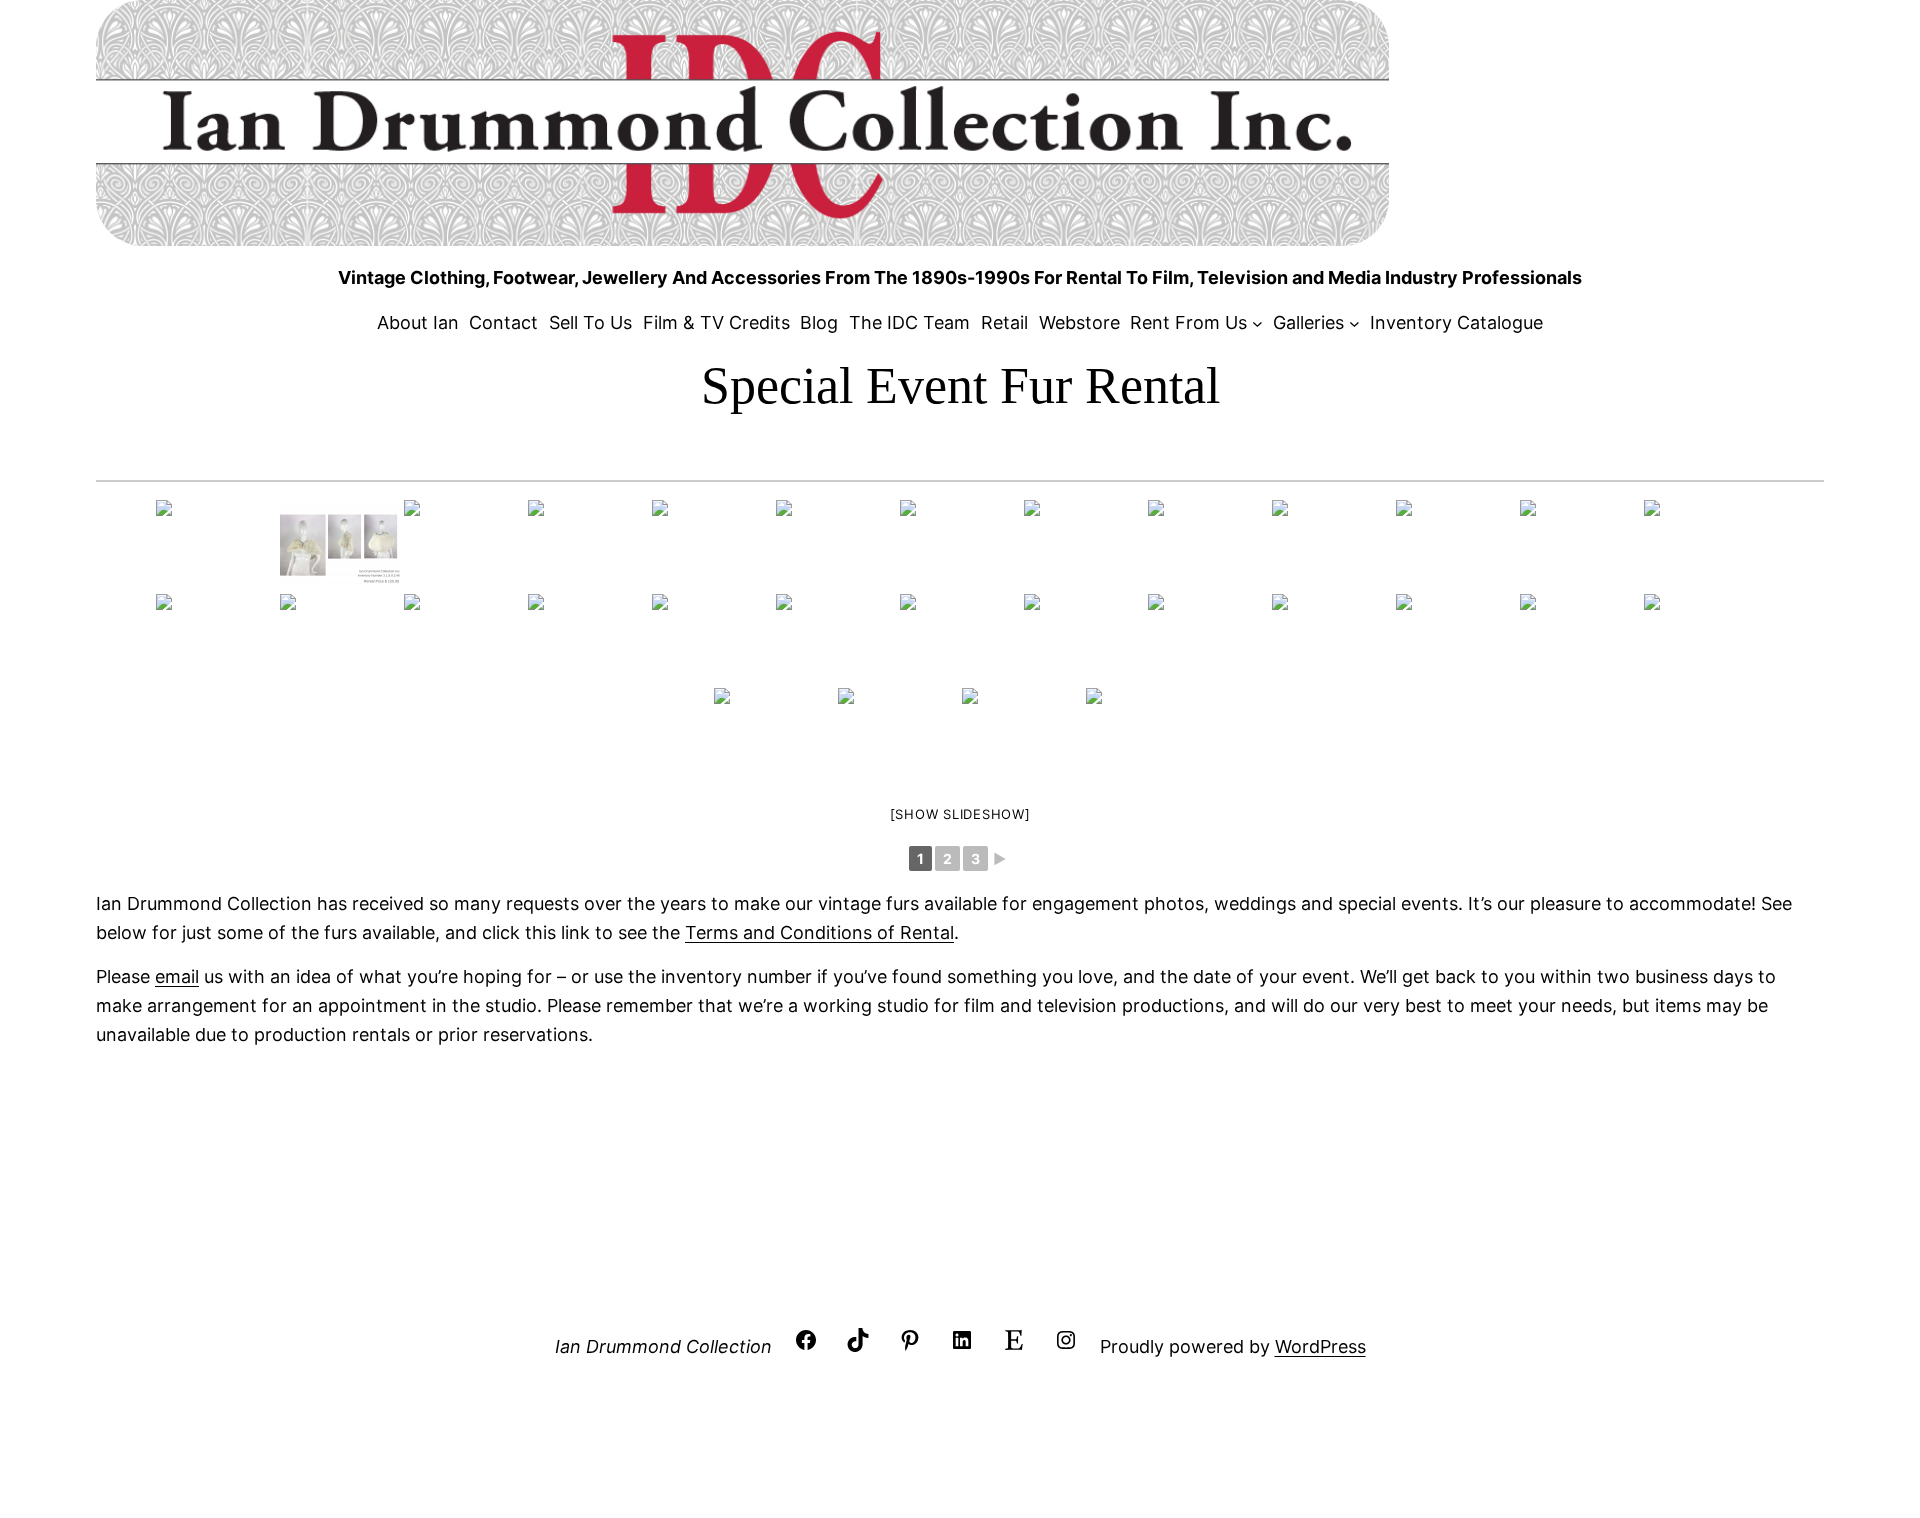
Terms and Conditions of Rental (819, 932)
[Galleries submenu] (1354, 323)
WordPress (1320, 1346)
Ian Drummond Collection (663, 1346)
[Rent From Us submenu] (1257, 323)
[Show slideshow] (960, 814)
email (177, 976)
